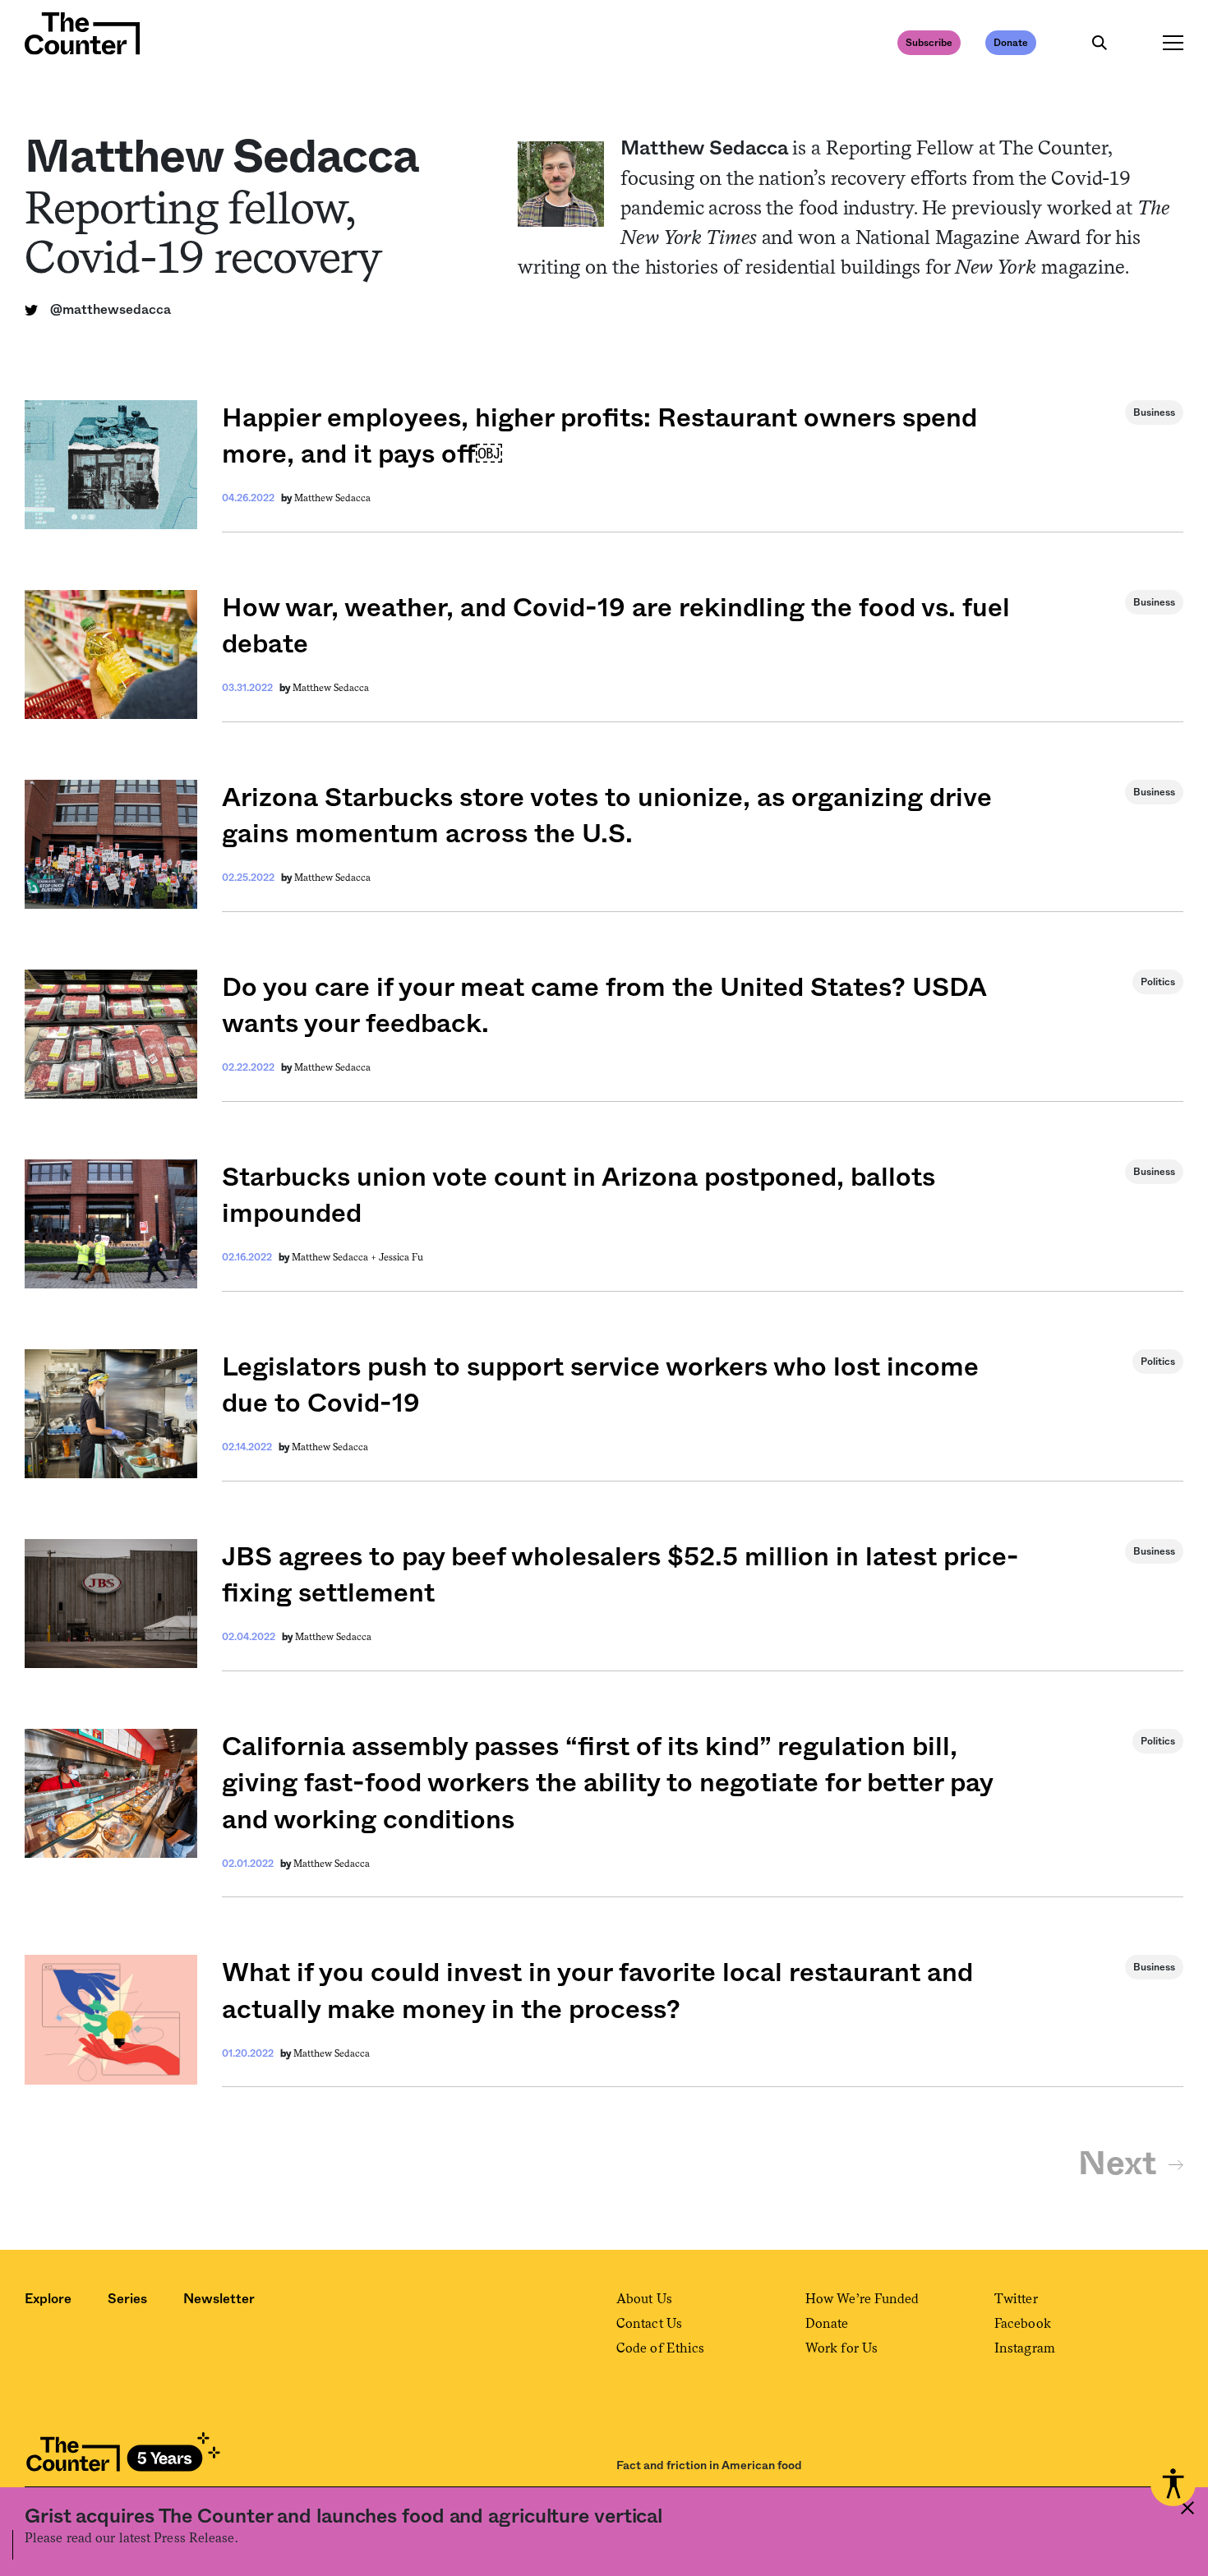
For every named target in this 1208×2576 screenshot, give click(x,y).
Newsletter (219, 2299)
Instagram (1025, 2348)
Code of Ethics (660, 2348)
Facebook (1023, 2323)
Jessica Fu (401, 1257)
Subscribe (929, 43)
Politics (1158, 982)
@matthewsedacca (111, 310)
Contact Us (649, 2323)
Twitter (1016, 2299)
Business (1154, 412)
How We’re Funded (862, 2299)
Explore (48, 2299)
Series (127, 2299)
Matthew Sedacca (332, 498)
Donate (1011, 43)
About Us (644, 2299)
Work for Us (841, 2348)
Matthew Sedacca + (335, 1257)
